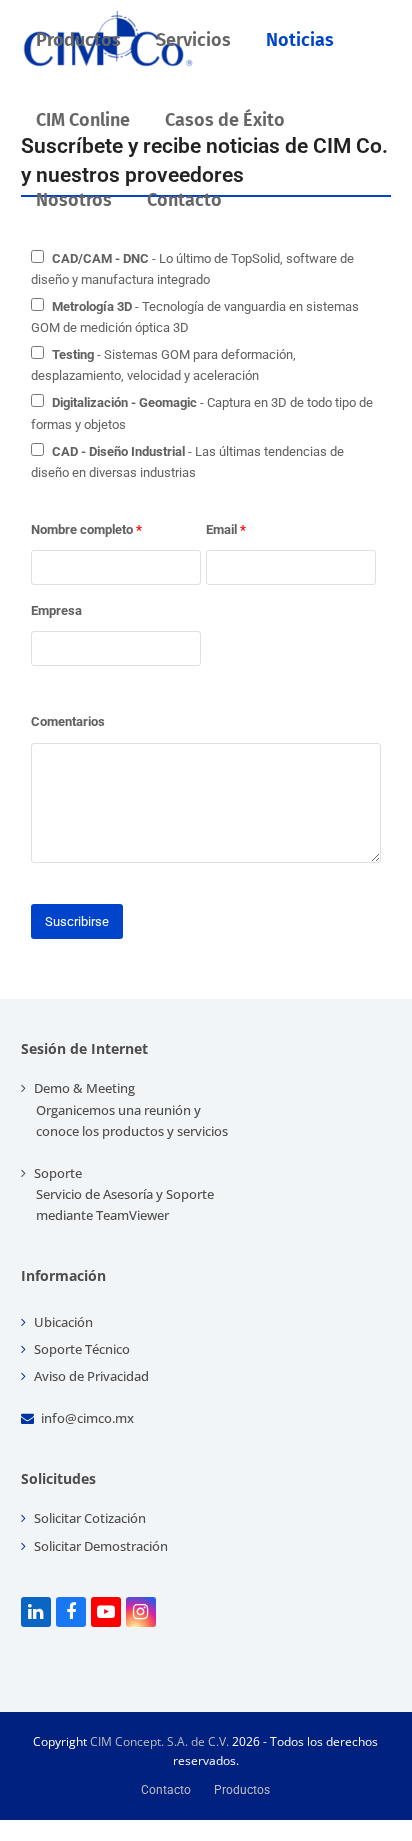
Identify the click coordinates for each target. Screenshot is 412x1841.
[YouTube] (106, 1612)
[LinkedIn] (36, 1612)
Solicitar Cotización (88, 1518)
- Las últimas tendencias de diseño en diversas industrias (187, 462)
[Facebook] (71, 1612)
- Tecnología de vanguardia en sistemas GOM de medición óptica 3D (195, 317)
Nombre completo (86, 529)
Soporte (122, 1194)
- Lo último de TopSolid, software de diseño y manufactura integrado (192, 269)
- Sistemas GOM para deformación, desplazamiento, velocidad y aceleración (163, 365)
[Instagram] (141, 1612)
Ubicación (62, 1322)
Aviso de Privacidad (90, 1376)
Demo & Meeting (129, 1109)
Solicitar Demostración (99, 1546)
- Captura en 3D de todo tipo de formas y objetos (202, 413)
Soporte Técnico (80, 1349)
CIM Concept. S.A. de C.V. (159, 1741)
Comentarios (68, 721)
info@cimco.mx (87, 1418)
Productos (242, 1790)
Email (226, 529)
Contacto (166, 1790)
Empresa (56, 610)
